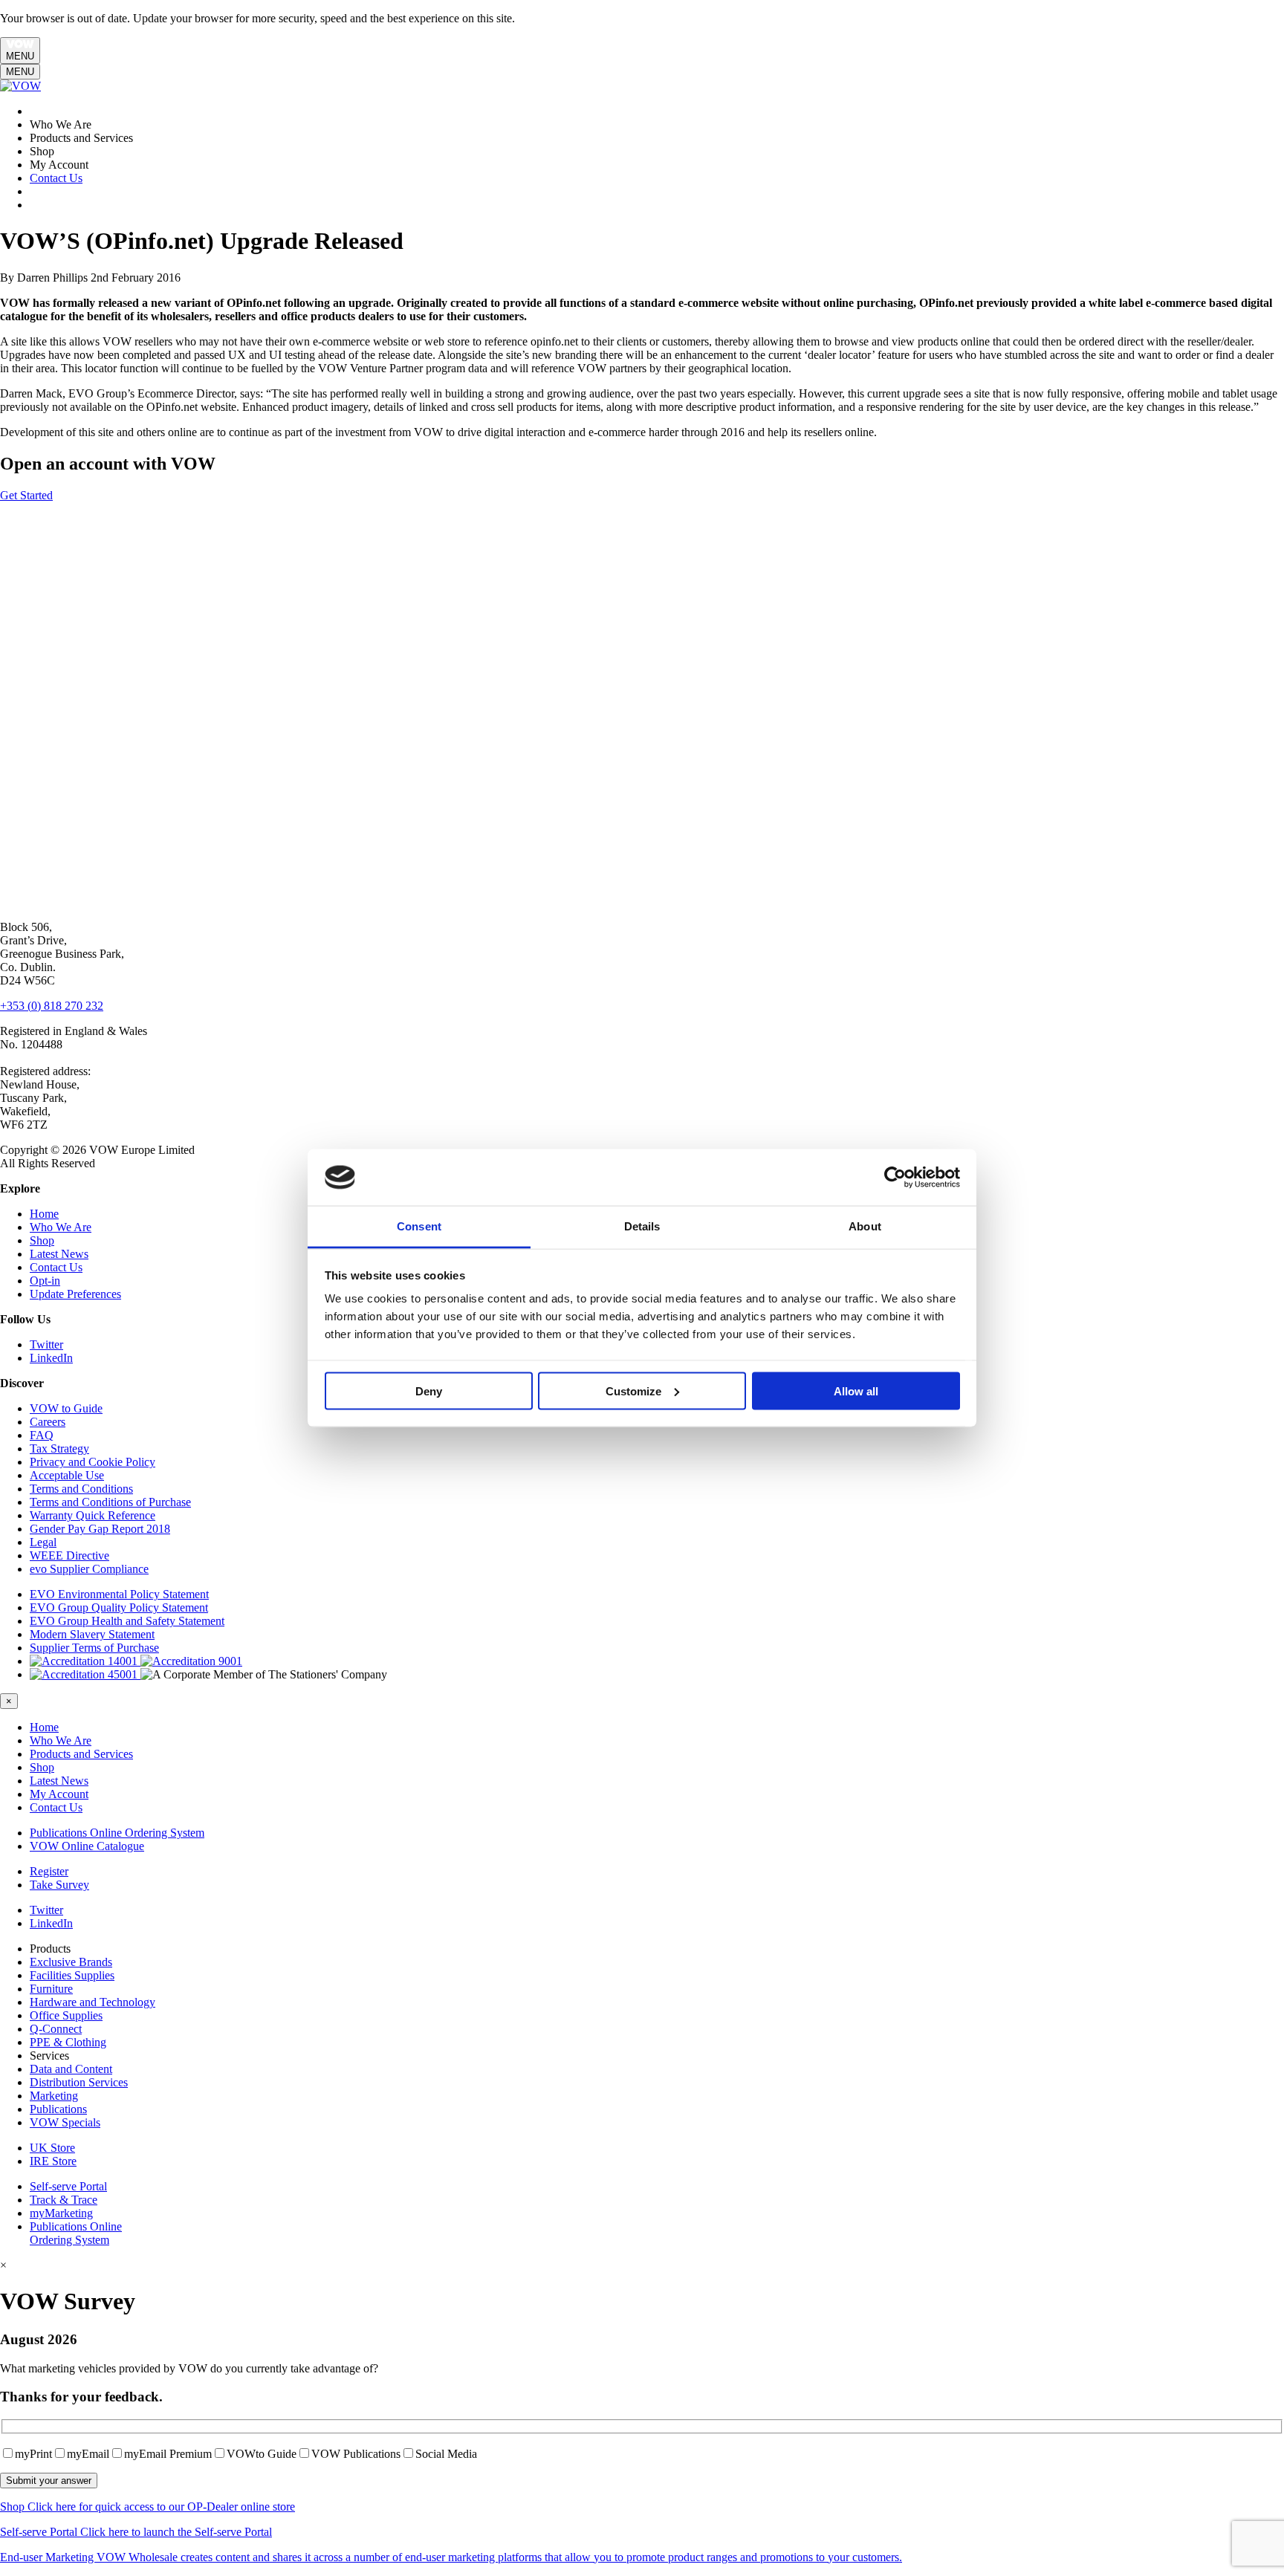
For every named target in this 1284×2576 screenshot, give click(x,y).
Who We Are (61, 1227)
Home (44, 1214)
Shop (42, 1240)
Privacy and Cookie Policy (93, 1462)
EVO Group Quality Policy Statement (119, 1607)
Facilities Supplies (72, 1975)
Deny (429, 1391)
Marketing (54, 2096)
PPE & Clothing (68, 2042)
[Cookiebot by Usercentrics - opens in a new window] (895, 1178)
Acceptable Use (67, 1475)
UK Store (52, 2148)
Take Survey (59, 1885)
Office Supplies (66, 2015)
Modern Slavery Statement (92, 1634)
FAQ (42, 1435)
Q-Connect (56, 2029)
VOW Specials (65, 2122)
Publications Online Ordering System (117, 1833)
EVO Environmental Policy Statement (119, 1594)
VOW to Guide (66, 1408)
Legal (43, 1542)
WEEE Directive (69, 1555)
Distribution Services (79, 2082)
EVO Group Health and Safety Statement (127, 1621)
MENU (20, 56)
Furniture (51, 1989)
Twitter (46, 1344)
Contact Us (56, 178)
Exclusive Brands (71, 1962)
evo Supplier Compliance (89, 1569)
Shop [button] (42, 1767)
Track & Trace (64, 2200)
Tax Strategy (59, 1448)
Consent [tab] (419, 1226)
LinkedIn (51, 1358)
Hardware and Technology (93, 2002)
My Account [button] (59, 1794)
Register (49, 1871)
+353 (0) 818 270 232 (52, 1006)
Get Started (26, 495)
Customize (633, 1391)
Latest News (59, 1254)
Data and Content (71, 2069)
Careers (48, 1422)
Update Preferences (75, 1294)
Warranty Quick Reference (93, 1515)
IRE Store (53, 2161)
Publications (58, 2109)
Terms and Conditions (81, 1489)
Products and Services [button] (81, 1754)
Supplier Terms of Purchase (94, 1648)
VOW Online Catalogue (87, 1846)
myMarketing (61, 2213)
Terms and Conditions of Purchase (110, 1502)
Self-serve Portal (68, 2186)
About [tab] (865, 1226)
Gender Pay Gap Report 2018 (100, 1529)
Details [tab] (642, 1226)
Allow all (856, 1391)
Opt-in (45, 1281)
